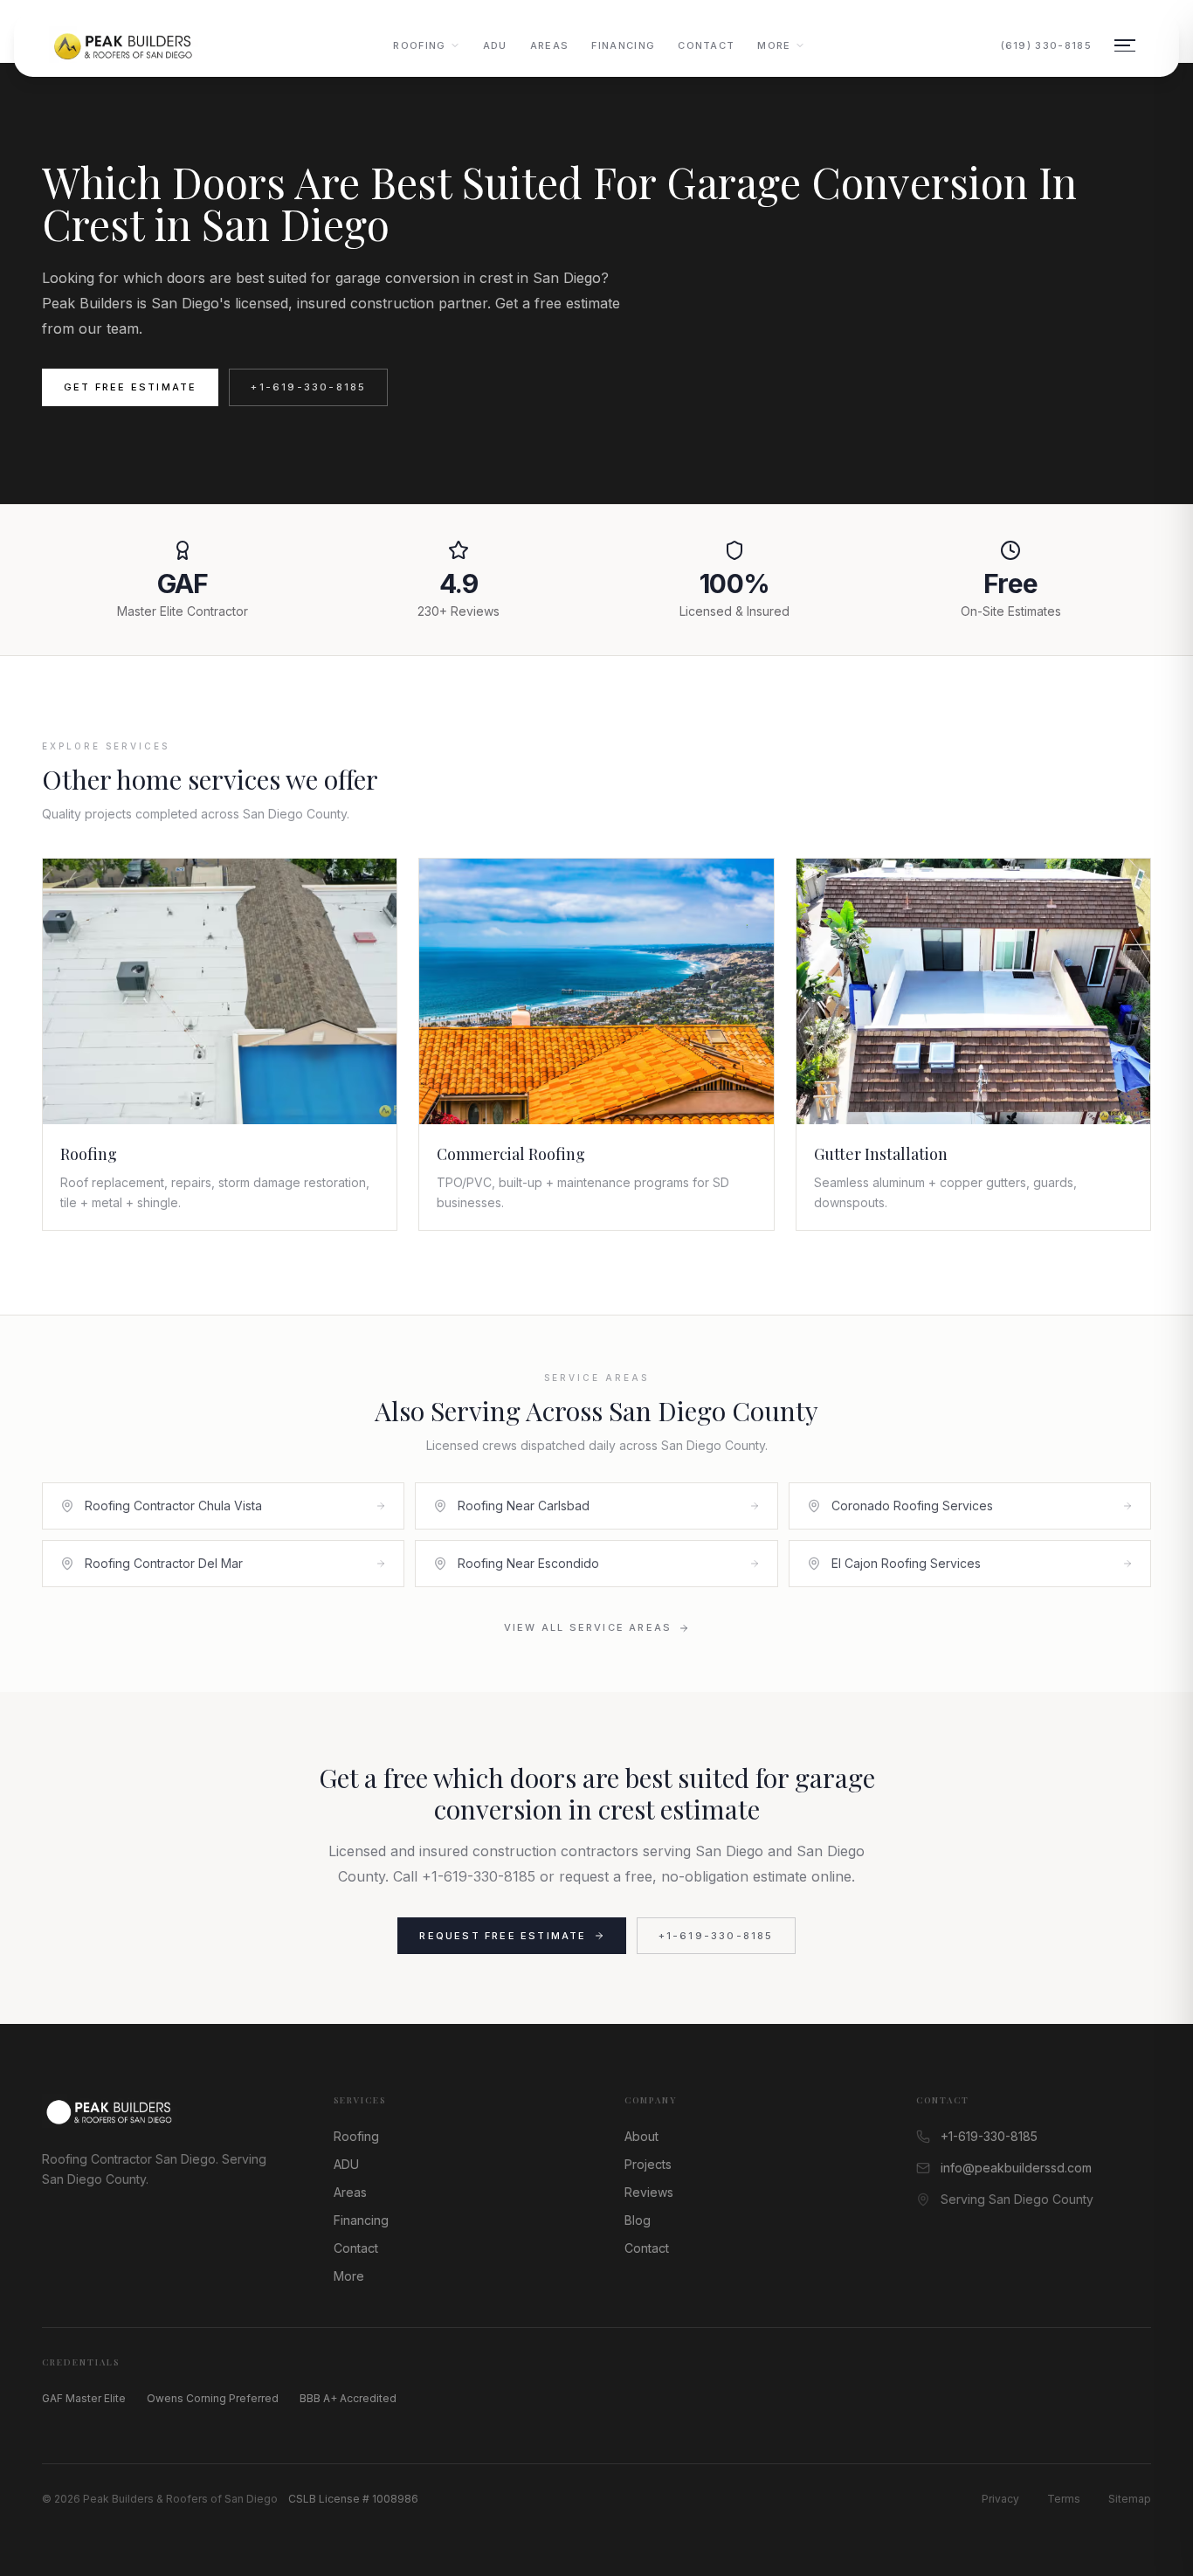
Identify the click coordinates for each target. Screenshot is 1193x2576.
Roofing (419, 45)
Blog (638, 2220)
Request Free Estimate (503, 1936)
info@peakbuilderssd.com (1016, 2168)
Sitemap (1130, 2499)
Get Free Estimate (130, 387)
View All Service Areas (588, 1627)
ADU (495, 45)
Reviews (649, 2192)
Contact (706, 45)
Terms (1064, 2499)
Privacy (1000, 2499)
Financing (623, 45)
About (641, 2136)
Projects (648, 2164)
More (774, 45)
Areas (550, 45)
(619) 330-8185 (1046, 45)
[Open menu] (1125, 45)
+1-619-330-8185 (308, 387)
